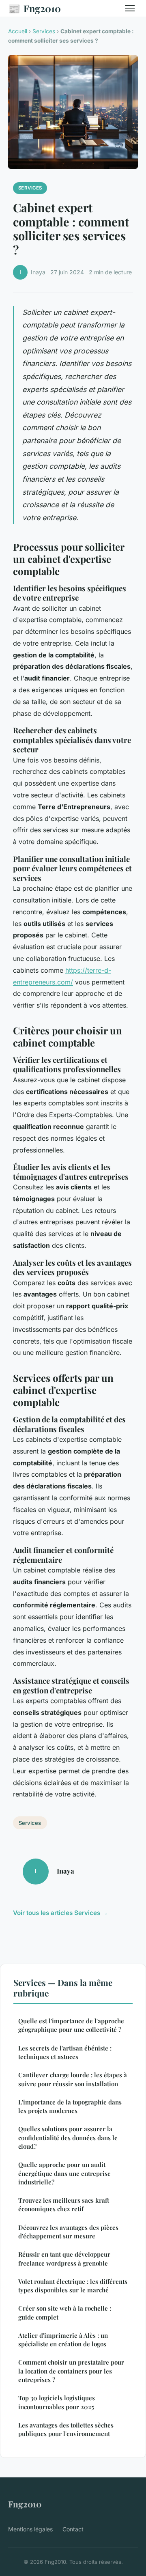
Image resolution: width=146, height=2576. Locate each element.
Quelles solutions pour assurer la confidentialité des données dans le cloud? (68, 2138)
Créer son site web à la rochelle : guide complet (65, 2312)
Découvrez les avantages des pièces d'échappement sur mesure (68, 2232)
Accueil (18, 31)
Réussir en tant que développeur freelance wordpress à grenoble (64, 2258)
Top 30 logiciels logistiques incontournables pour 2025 (57, 2402)
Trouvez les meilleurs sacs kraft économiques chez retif (64, 2204)
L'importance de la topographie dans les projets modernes (70, 2106)
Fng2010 (34, 8)
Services (44, 31)
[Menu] (130, 8)
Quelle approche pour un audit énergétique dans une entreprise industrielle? (64, 2173)
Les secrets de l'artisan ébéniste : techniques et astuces (65, 2052)
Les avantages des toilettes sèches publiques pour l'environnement (66, 2429)
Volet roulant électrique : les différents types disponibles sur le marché (73, 2286)
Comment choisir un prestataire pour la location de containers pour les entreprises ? (71, 2371)
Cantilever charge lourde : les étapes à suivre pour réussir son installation (73, 2079)
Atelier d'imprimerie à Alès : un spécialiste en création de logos (63, 2340)
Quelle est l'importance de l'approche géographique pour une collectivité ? (71, 2025)
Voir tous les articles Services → (60, 1913)
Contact (73, 2529)
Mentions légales (30, 2529)
